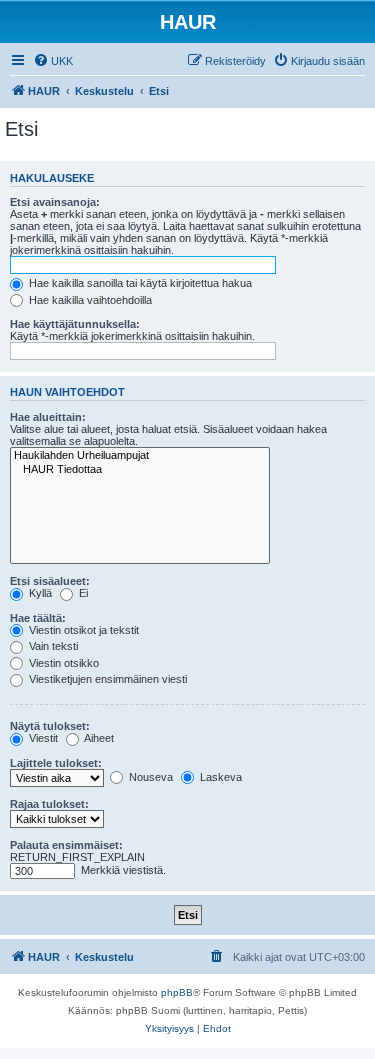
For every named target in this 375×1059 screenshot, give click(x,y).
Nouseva (149, 777)
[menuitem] (53, 61)
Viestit (42, 738)
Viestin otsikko (62, 663)
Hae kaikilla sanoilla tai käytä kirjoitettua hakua (139, 283)
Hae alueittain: (48, 417)
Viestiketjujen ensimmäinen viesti (106, 679)
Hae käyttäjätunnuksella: (75, 324)
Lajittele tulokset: (56, 763)
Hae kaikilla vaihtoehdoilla (89, 300)
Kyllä (39, 593)
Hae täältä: (38, 618)
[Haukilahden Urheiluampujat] (140, 456)
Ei (82, 593)
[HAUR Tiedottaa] (140, 470)
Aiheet (98, 738)
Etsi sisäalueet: (50, 581)
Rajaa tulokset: (49, 804)
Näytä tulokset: (50, 726)
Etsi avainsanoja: (55, 202)
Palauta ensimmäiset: (66, 845)
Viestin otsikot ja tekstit (82, 630)
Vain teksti (52, 646)
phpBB (177, 992)
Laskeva (219, 777)
